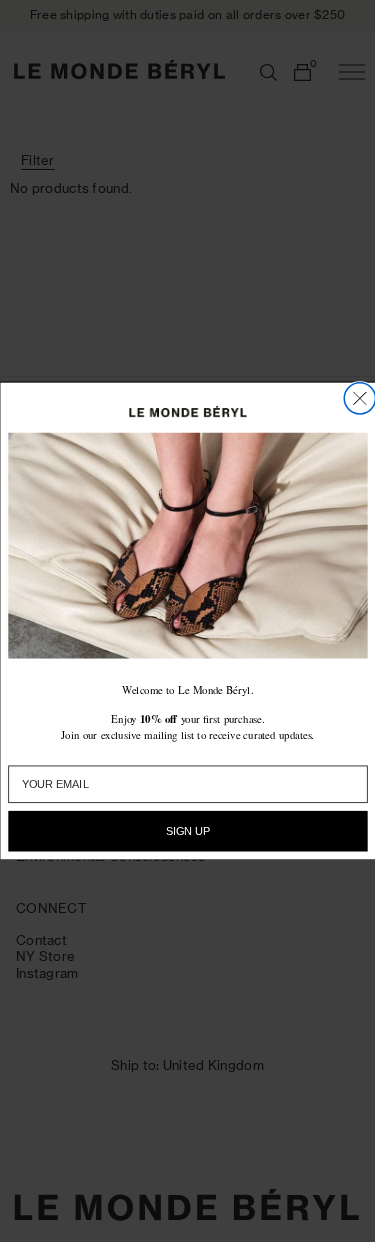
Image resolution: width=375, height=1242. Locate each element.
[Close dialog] (359, 398)
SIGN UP (187, 831)
